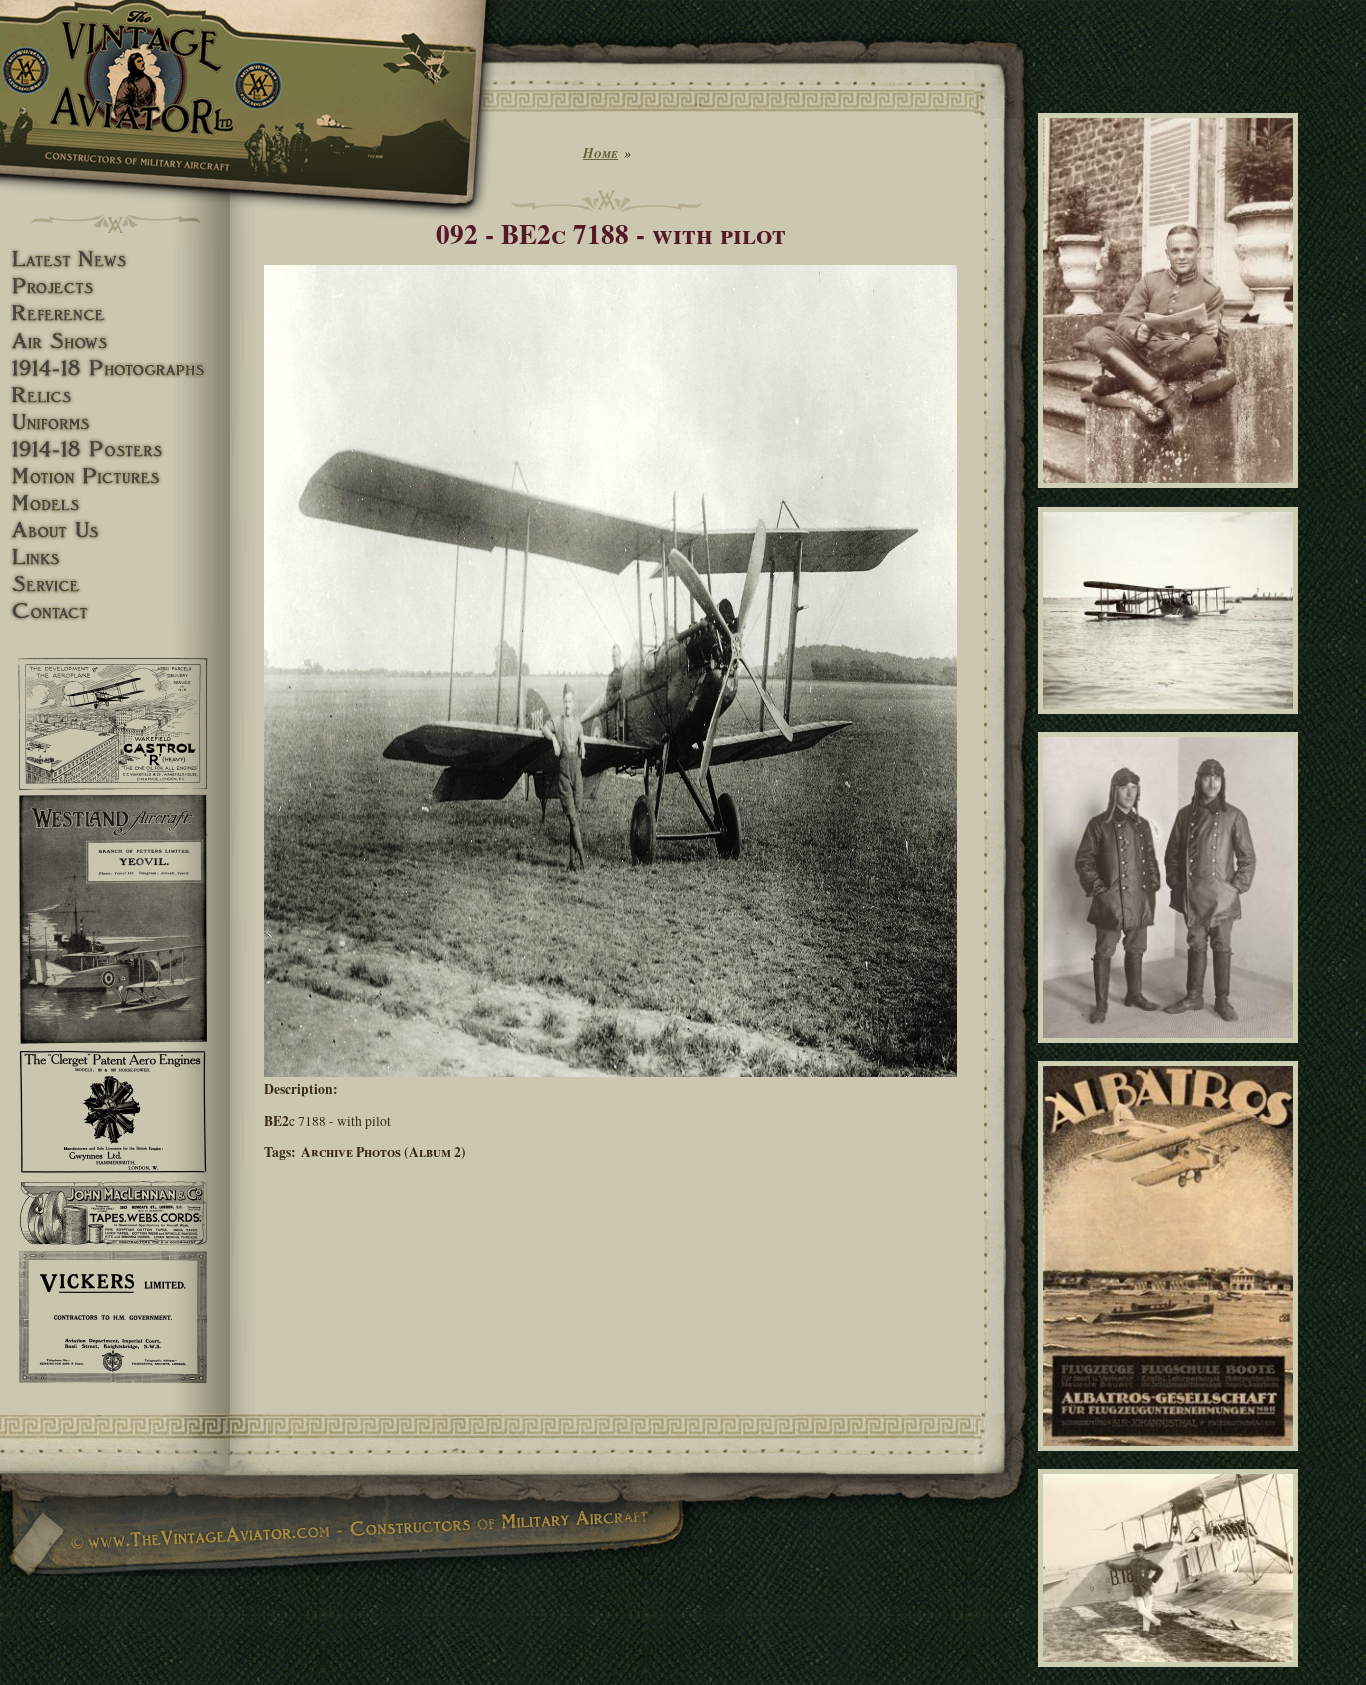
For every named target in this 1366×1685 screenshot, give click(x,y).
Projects (115, 286)
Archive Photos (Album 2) (383, 1152)
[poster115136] (1171, 1460)
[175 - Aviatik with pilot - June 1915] (1171, 1675)
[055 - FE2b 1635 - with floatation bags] (1171, 722)
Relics (115, 395)
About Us (115, 530)
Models (115, 503)
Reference (115, 313)
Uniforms (115, 422)
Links (115, 557)
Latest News (115, 259)
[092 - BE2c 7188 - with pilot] (610, 1072)
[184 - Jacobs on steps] (1171, 497)
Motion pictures (115, 476)
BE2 (276, 1121)
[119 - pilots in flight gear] (1171, 1052)
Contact (115, 611)
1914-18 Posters (115, 449)
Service (115, 584)
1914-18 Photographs (115, 368)
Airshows (115, 341)
